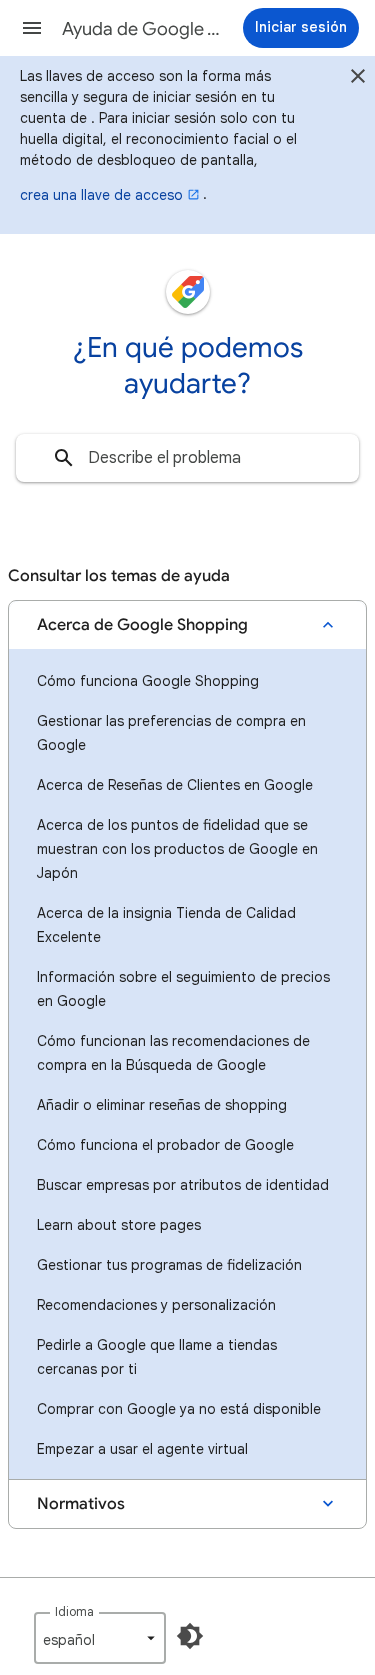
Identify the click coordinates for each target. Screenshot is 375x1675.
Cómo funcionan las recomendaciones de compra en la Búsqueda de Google (173, 1053)
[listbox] (100, 1638)
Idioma (74, 1611)
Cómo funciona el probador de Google (165, 1145)
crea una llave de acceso (101, 195)
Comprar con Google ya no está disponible (179, 1409)
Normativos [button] (81, 1504)
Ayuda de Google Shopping (143, 29)
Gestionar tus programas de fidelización (169, 1265)
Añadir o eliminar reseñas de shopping (162, 1105)
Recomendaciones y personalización (156, 1305)
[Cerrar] (358, 79)
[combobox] (187, 458)
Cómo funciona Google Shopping (148, 681)
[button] (32, 28)
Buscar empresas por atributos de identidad (183, 1185)
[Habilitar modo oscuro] (190, 1636)
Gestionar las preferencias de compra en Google (171, 733)
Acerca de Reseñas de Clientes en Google (175, 785)
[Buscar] (64, 458)
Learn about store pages (119, 1225)
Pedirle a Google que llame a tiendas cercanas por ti (157, 1357)
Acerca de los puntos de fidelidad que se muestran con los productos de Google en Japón (177, 849)
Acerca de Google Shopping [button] (142, 625)
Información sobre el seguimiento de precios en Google (183, 989)
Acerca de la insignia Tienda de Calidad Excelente (166, 925)
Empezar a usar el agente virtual (142, 1449)
